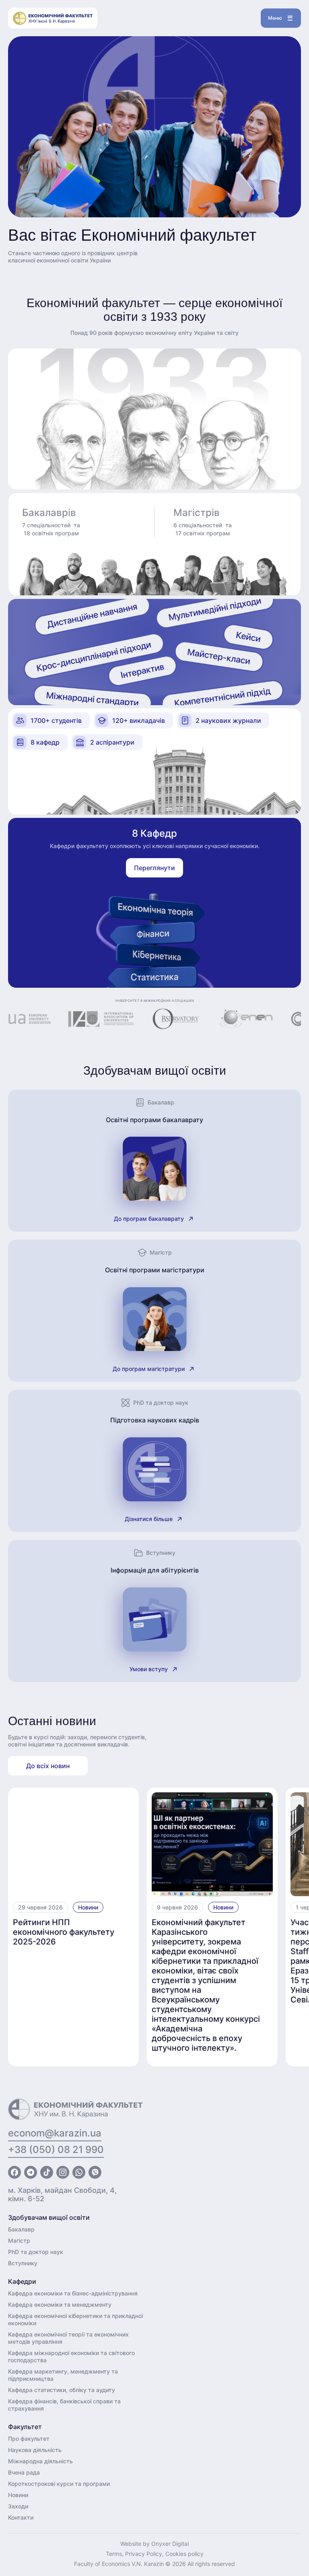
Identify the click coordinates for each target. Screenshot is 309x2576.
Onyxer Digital (170, 2544)
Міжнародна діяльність (40, 2461)
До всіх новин (48, 1766)
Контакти (21, 2517)
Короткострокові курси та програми (59, 2484)
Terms (114, 2554)
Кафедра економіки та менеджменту (60, 2305)
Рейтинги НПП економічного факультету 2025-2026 (64, 1932)
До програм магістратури (149, 1369)
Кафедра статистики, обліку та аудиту (62, 2390)
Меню (275, 18)
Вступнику (23, 2263)
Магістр (19, 2241)
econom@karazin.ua (55, 2133)
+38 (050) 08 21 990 (56, 2150)
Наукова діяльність (35, 2450)
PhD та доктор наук (36, 2252)
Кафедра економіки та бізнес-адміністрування (73, 2293)
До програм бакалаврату (149, 1219)
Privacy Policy (144, 2554)
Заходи (18, 2506)
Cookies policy (184, 2554)
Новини (88, 1907)
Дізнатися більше (149, 1519)
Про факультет (29, 2439)
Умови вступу (149, 1669)
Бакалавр (21, 2229)
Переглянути (154, 868)
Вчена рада (24, 2472)
